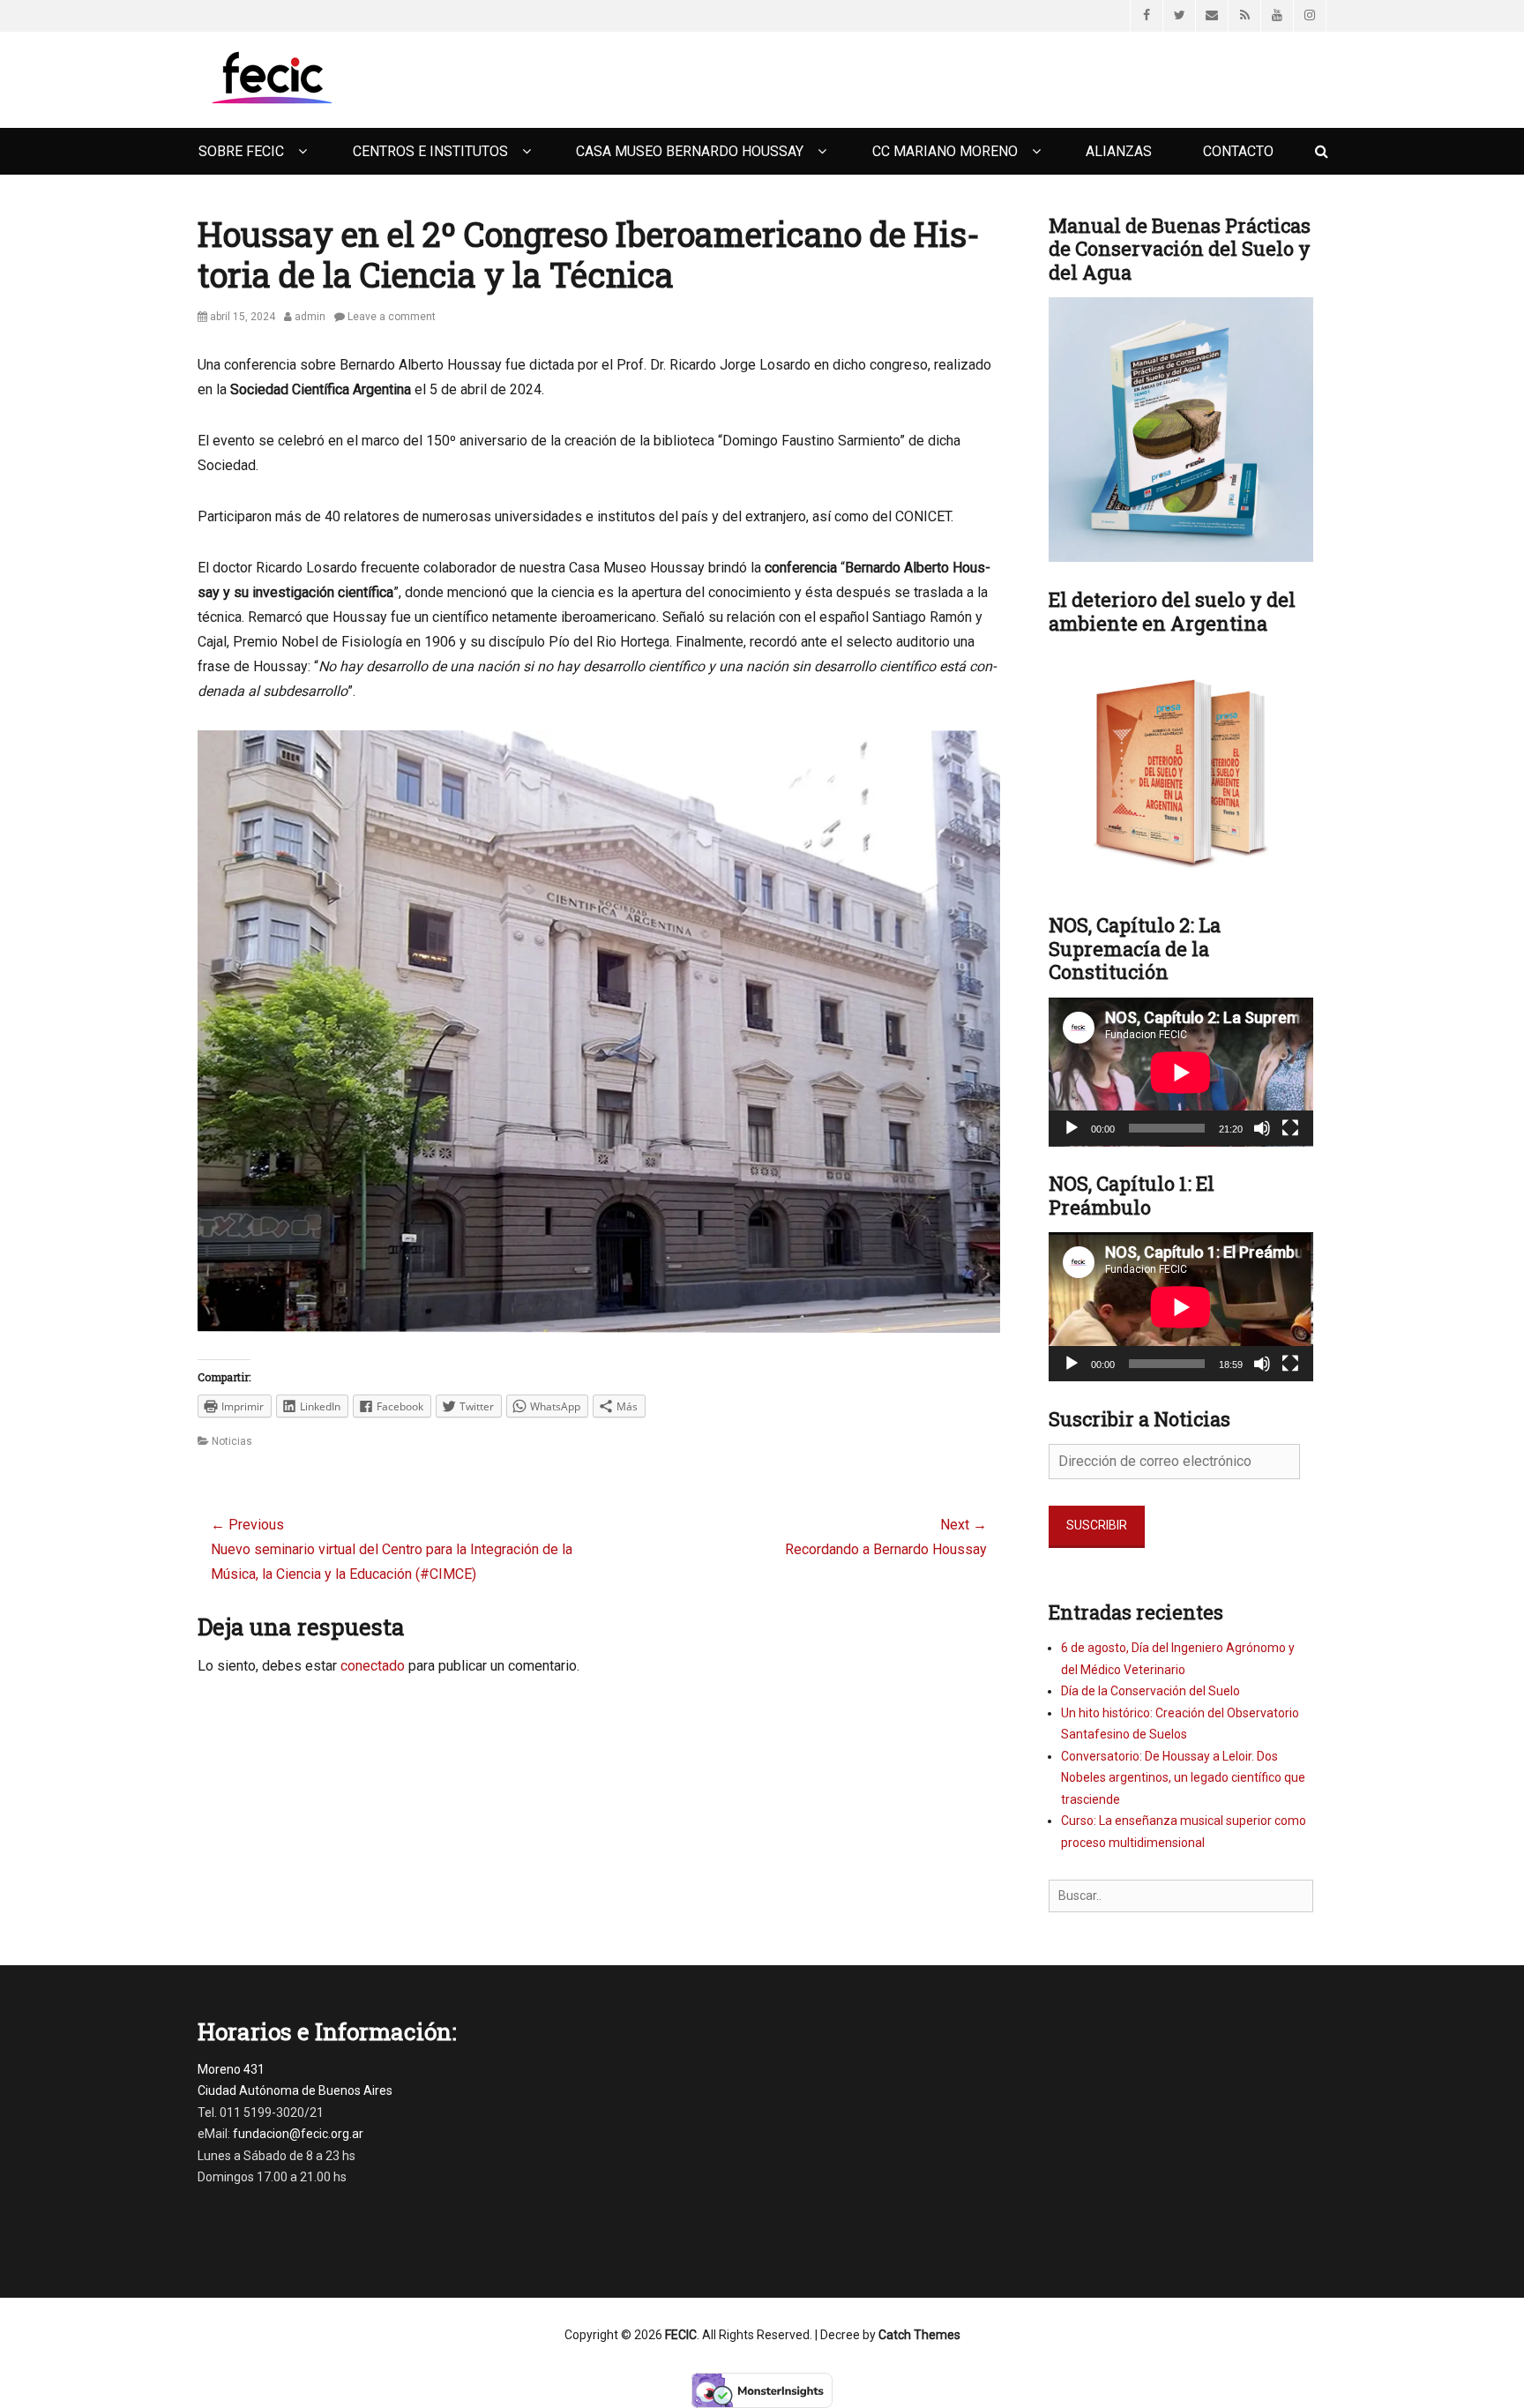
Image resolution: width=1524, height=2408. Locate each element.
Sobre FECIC (241, 151)
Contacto (1238, 151)
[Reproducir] (1072, 1128)
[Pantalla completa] (1290, 1128)
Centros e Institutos (430, 151)
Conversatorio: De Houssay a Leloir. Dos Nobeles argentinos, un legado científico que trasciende (1183, 1778)
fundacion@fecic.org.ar (298, 2134)
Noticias (232, 1441)
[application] (1181, 1072)
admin (310, 317)
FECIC (681, 2335)
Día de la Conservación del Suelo (1150, 1691)
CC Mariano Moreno (945, 151)
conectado (373, 1666)
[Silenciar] (1262, 1128)
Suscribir (1097, 1525)
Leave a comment (392, 317)
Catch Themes (919, 2335)
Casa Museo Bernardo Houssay (690, 151)
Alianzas (1119, 151)
